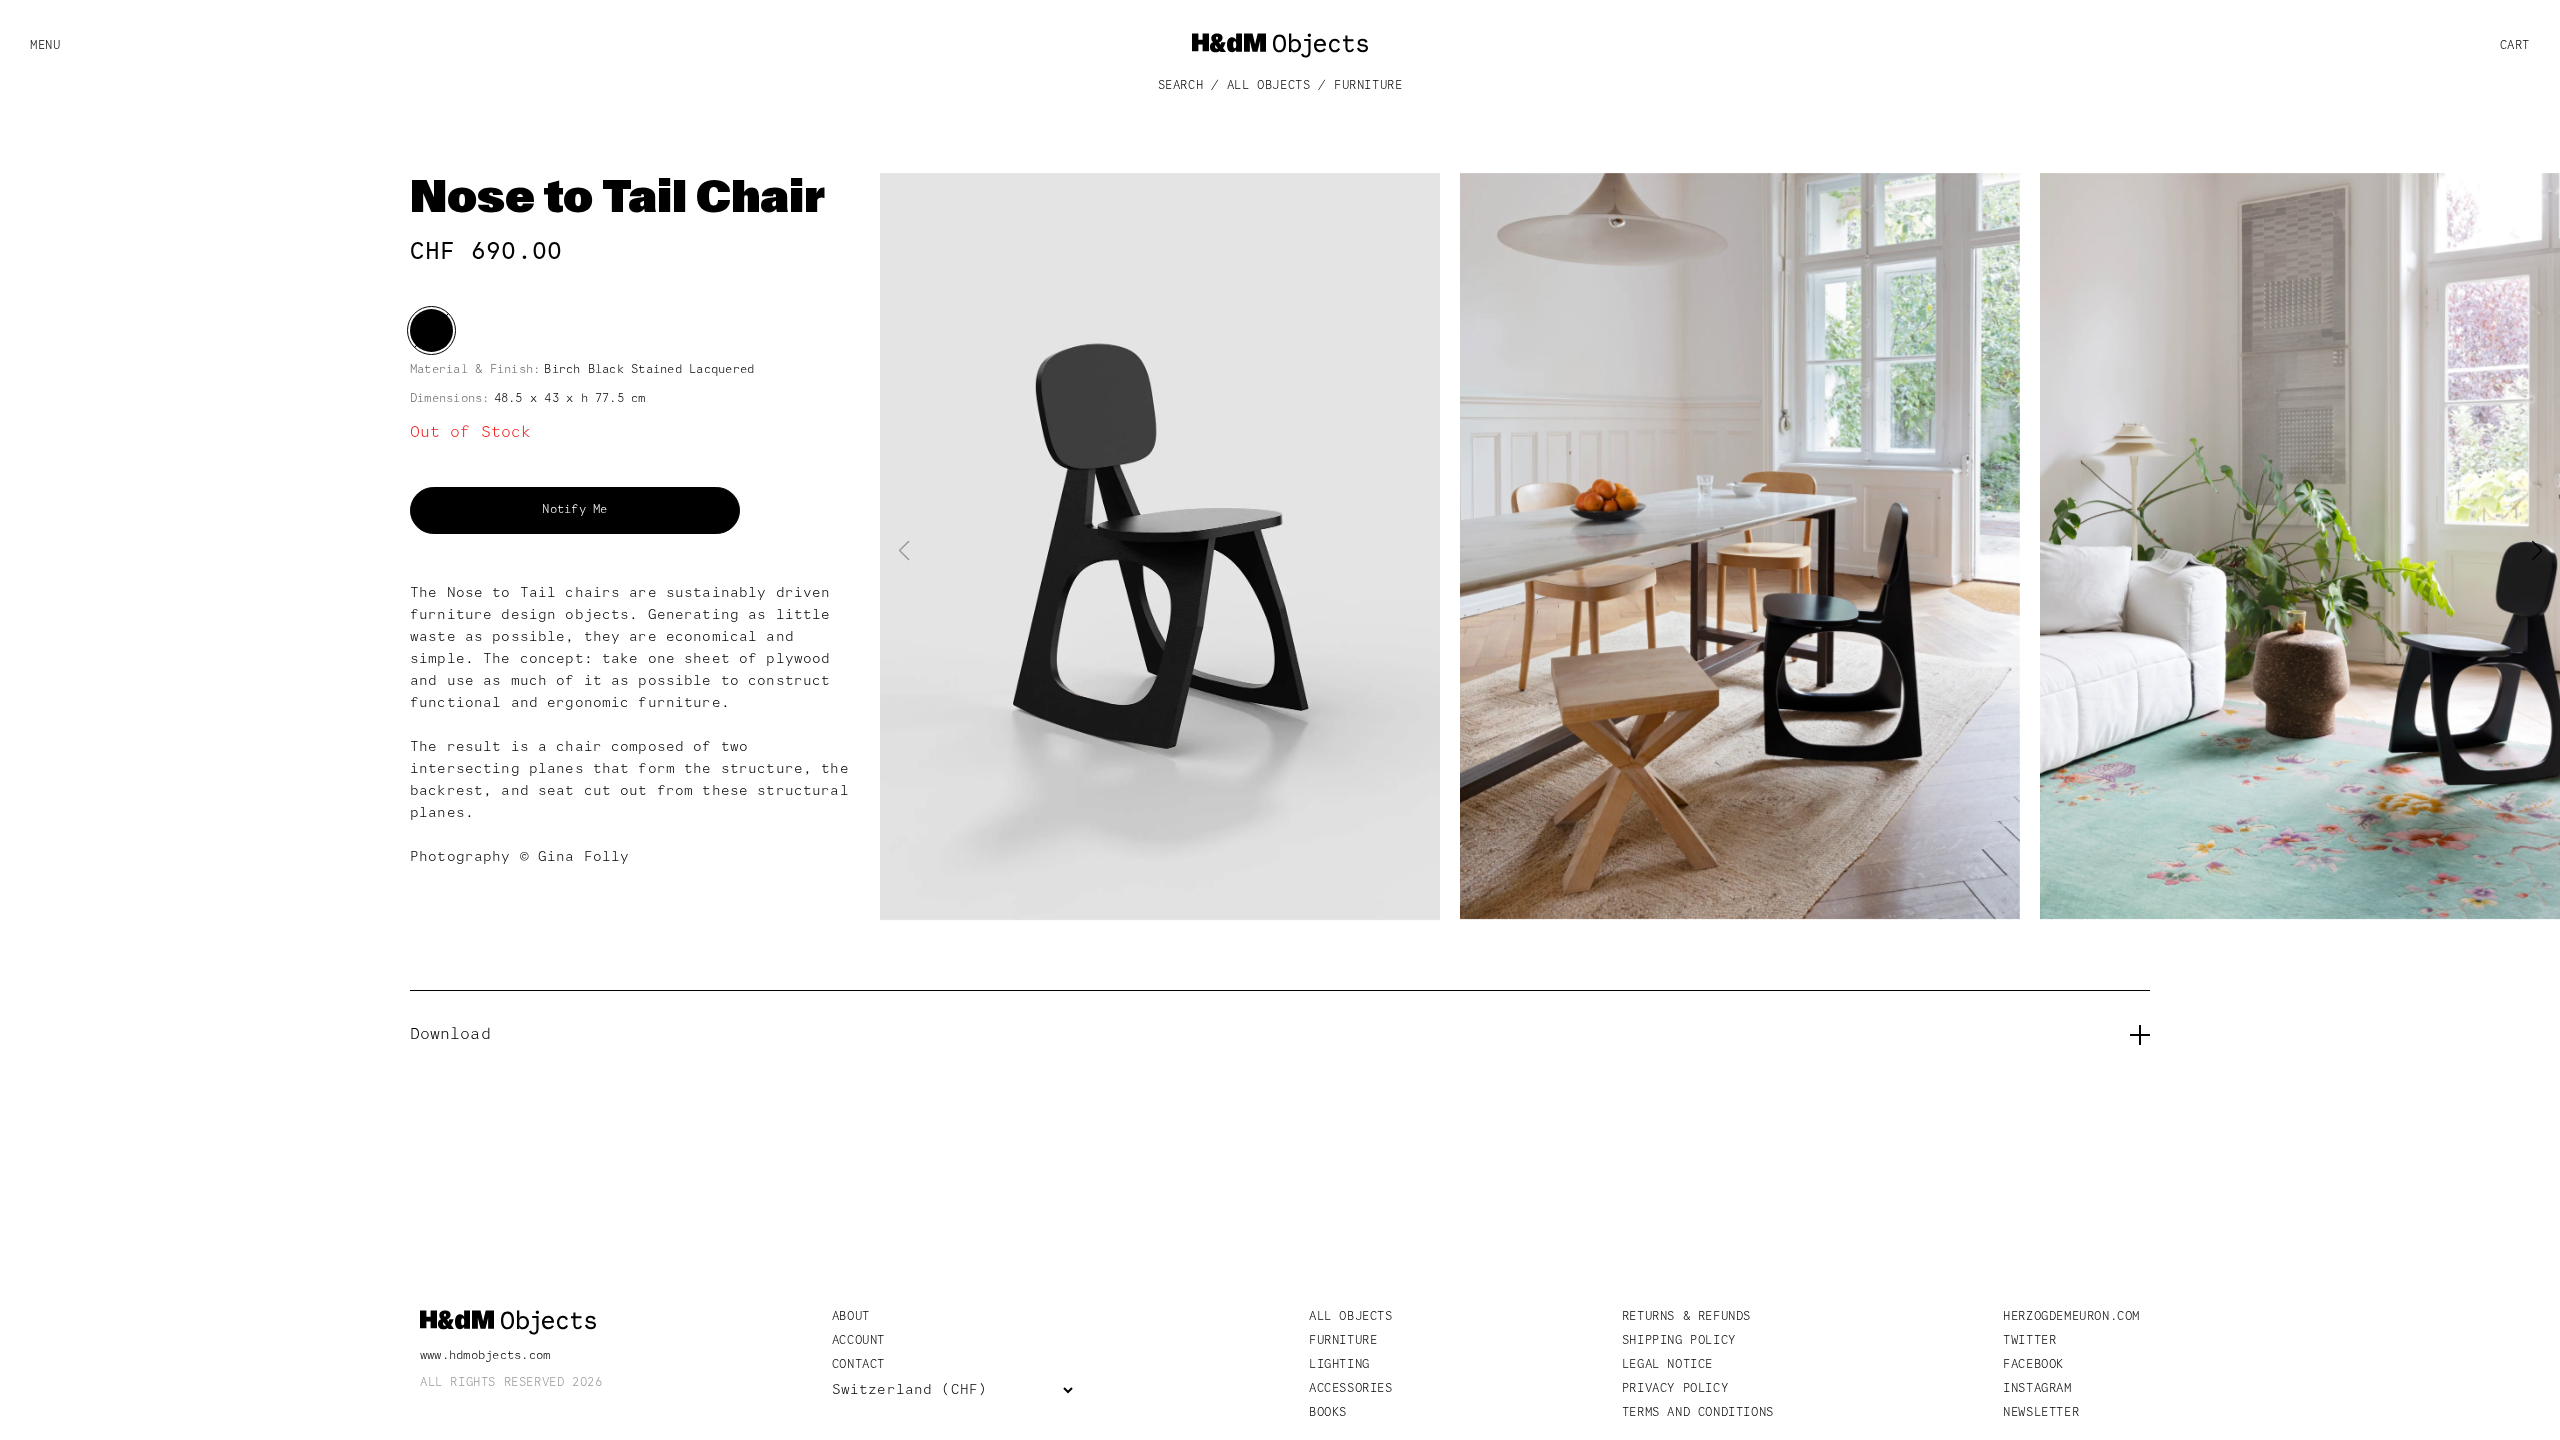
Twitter (2029, 1341)
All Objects (1269, 86)
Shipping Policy (1679, 1341)
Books (1328, 1413)
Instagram (2037, 1389)
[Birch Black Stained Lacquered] (431, 330)
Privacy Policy (1675, 1389)
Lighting (1339, 1365)
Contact (858, 1365)
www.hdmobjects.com (485, 1356)
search (1181, 86)
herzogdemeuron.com (2071, 1317)
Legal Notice (1667, 1365)
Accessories (1351, 1389)
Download (450, 1035)
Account (858, 1341)
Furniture (1368, 86)
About (851, 1317)
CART (2515, 45)
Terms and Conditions (1698, 1413)
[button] (2536, 551)
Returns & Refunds (1686, 1317)
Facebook (2033, 1365)
